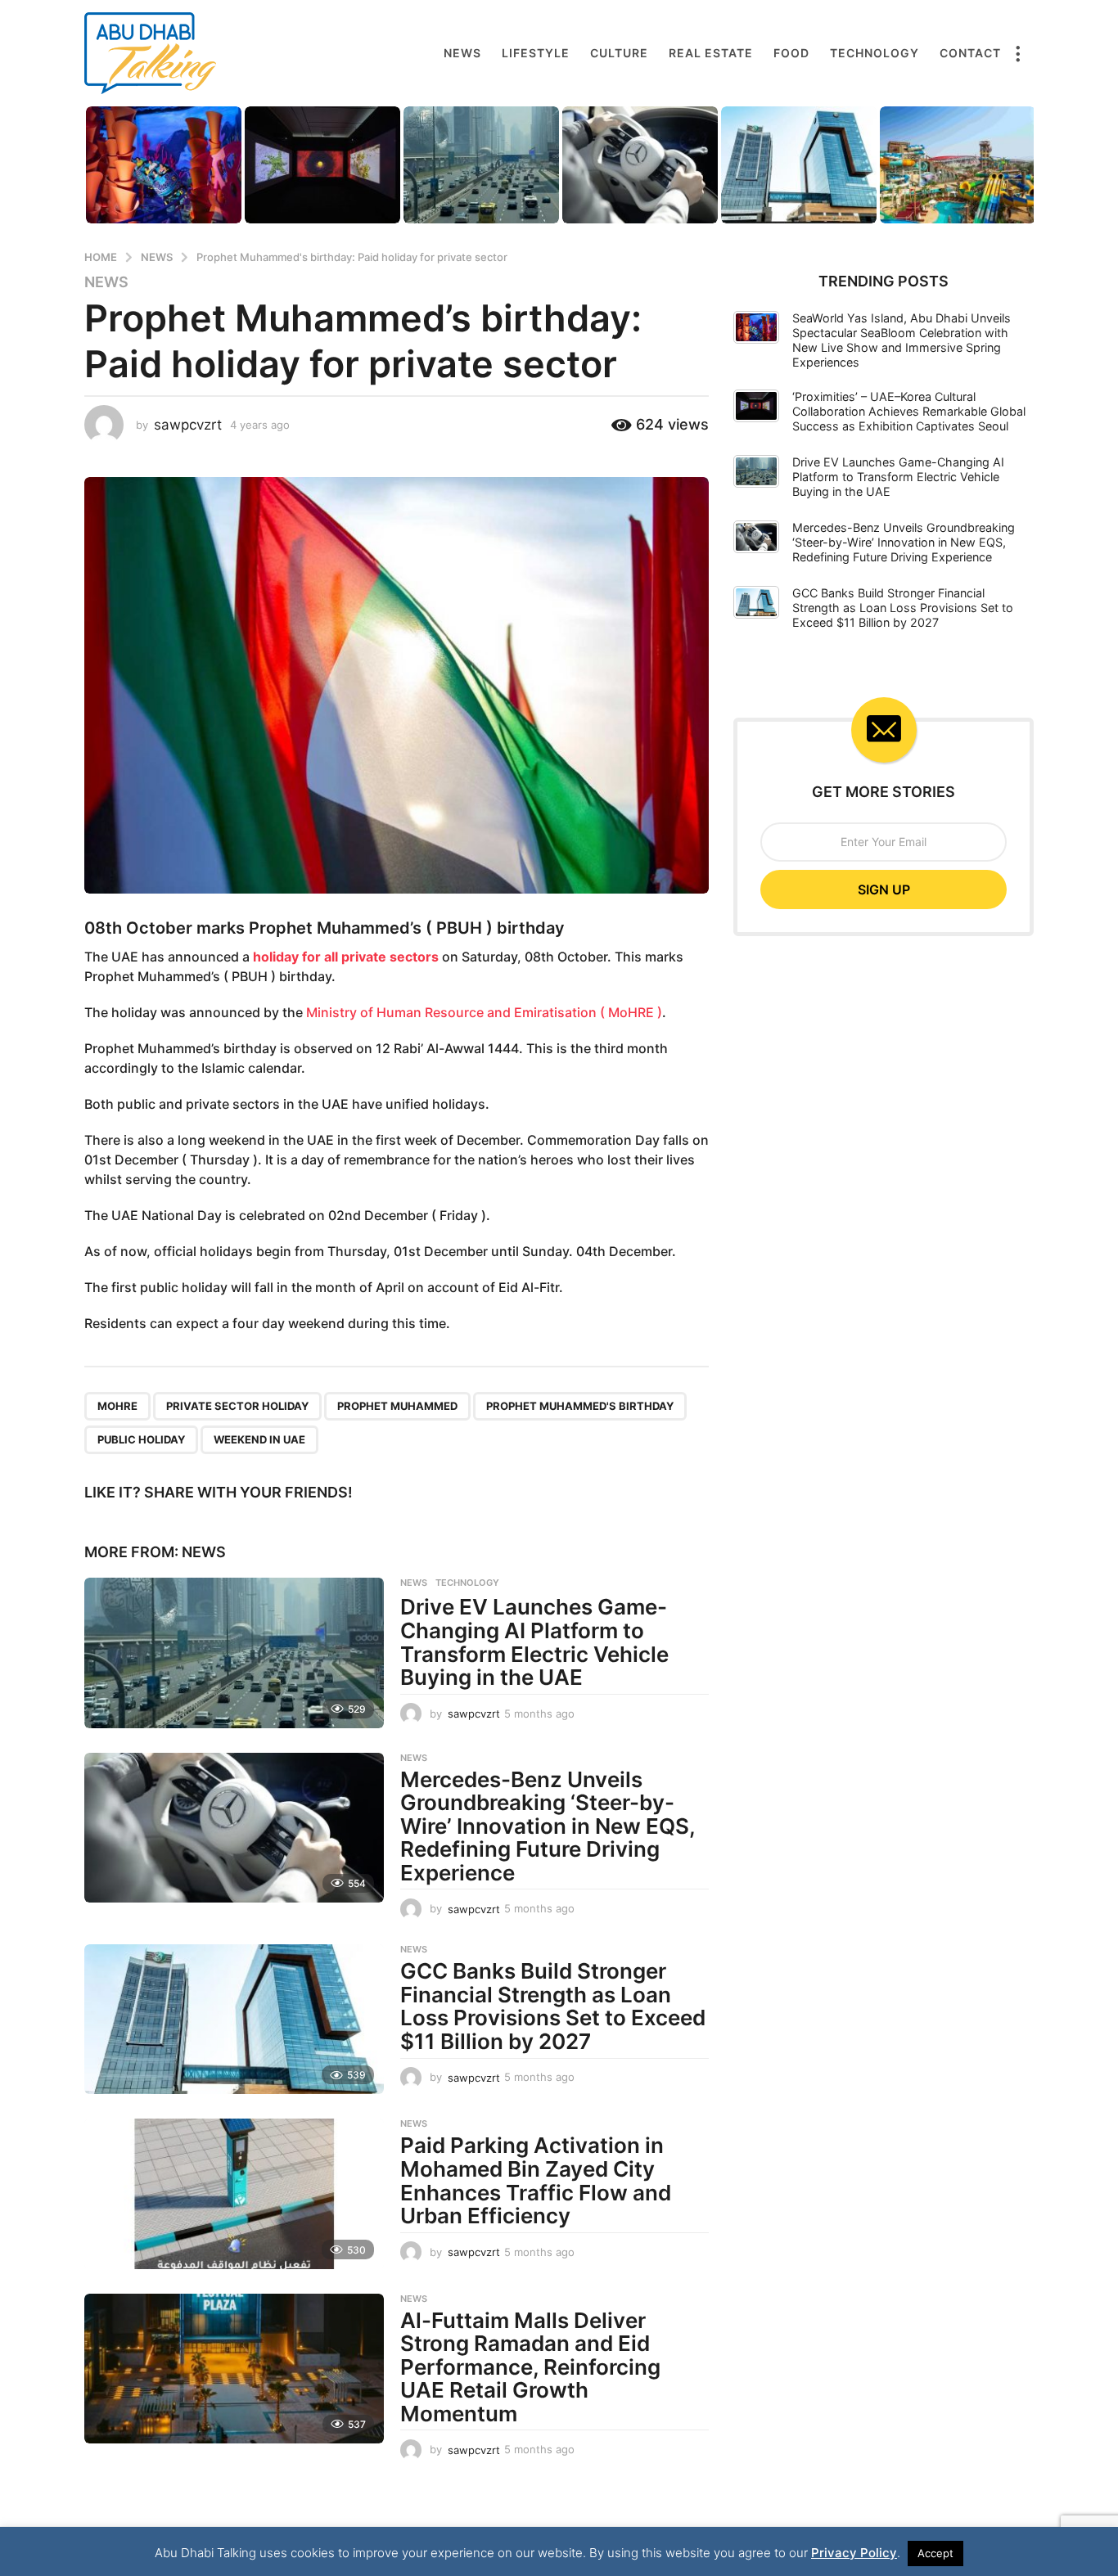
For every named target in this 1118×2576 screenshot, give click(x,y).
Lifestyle (536, 53)
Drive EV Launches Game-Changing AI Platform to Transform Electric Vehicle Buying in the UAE (534, 1642)
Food (791, 53)
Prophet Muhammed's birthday (580, 1406)
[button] (1017, 53)
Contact (970, 53)
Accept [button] (935, 2553)
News (462, 53)
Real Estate (711, 53)
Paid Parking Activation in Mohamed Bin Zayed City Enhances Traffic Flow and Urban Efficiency (536, 2180)
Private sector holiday (237, 1406)
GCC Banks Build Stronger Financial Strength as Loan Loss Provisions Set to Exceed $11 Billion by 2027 (553, 2006)
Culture (619, 53)
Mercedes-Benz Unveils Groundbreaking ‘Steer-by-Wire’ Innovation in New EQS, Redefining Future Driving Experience (548, 1826)
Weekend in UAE (259, 1439)
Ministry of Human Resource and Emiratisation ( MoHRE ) (484, 1012)
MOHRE (117, 1406)
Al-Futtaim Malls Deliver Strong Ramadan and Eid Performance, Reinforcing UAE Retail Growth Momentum (530, 2367)
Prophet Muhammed (397, 1406)
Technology (875, 53)
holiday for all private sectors (346, 957)
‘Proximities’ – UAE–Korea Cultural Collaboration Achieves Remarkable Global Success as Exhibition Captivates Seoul (909, 411)
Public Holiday (141, 1439)
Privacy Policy (854, 2553)
